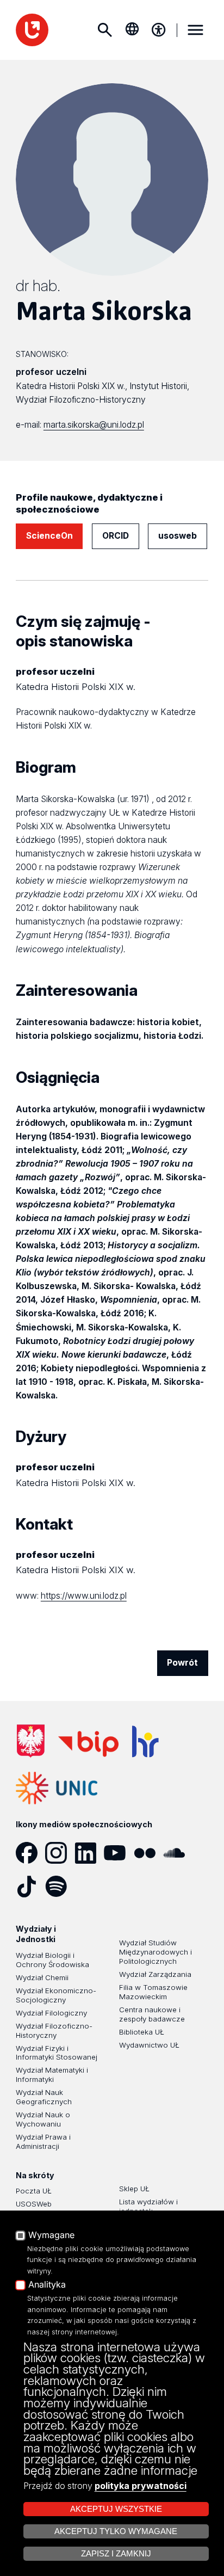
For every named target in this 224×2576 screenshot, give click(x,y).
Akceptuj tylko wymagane (116, 2531)
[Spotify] (60, 1887)
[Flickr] (148, 1853)
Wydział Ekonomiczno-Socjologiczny (56, 1995)
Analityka (47, 2285)
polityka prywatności (141, 2486)
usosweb (178, 536)
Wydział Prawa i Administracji (43, 2141)
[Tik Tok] (30, 1887)
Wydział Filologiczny (51, 2013)
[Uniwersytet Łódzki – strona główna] (32, 30)
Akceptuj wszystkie (116, 2509)
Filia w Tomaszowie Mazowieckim (153, 1992)
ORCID (116, 536)
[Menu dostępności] (159, 30)
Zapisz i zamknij (116, 2554)
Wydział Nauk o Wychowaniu (43, 2119)
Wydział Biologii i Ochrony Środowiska (52, 1960)
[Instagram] (60, 1853)
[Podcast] (89, 1887)
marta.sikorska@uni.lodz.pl (94, 425)
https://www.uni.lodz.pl (84, 1596)
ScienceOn (49, 536)
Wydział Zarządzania (155, 1974)
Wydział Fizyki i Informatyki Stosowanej (57, 2053)
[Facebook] (30, 1853)
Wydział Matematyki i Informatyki (52, 2075)
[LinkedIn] (89, 1853)
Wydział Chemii (42, 1977)
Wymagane (51, 2235)
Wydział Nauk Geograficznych (44, 2097)
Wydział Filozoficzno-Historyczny (54, 2030)
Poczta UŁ (34, 2191)
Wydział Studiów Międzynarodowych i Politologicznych (155, 1952)
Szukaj (104, 30)
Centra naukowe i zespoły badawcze (152, 2014)
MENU (195, 30)
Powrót (182, 1663)
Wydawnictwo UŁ (149, 2045)
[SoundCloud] (178, 1853)
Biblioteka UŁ (142, 2032)
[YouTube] (119, 1853)
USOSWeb (34, 2204)
